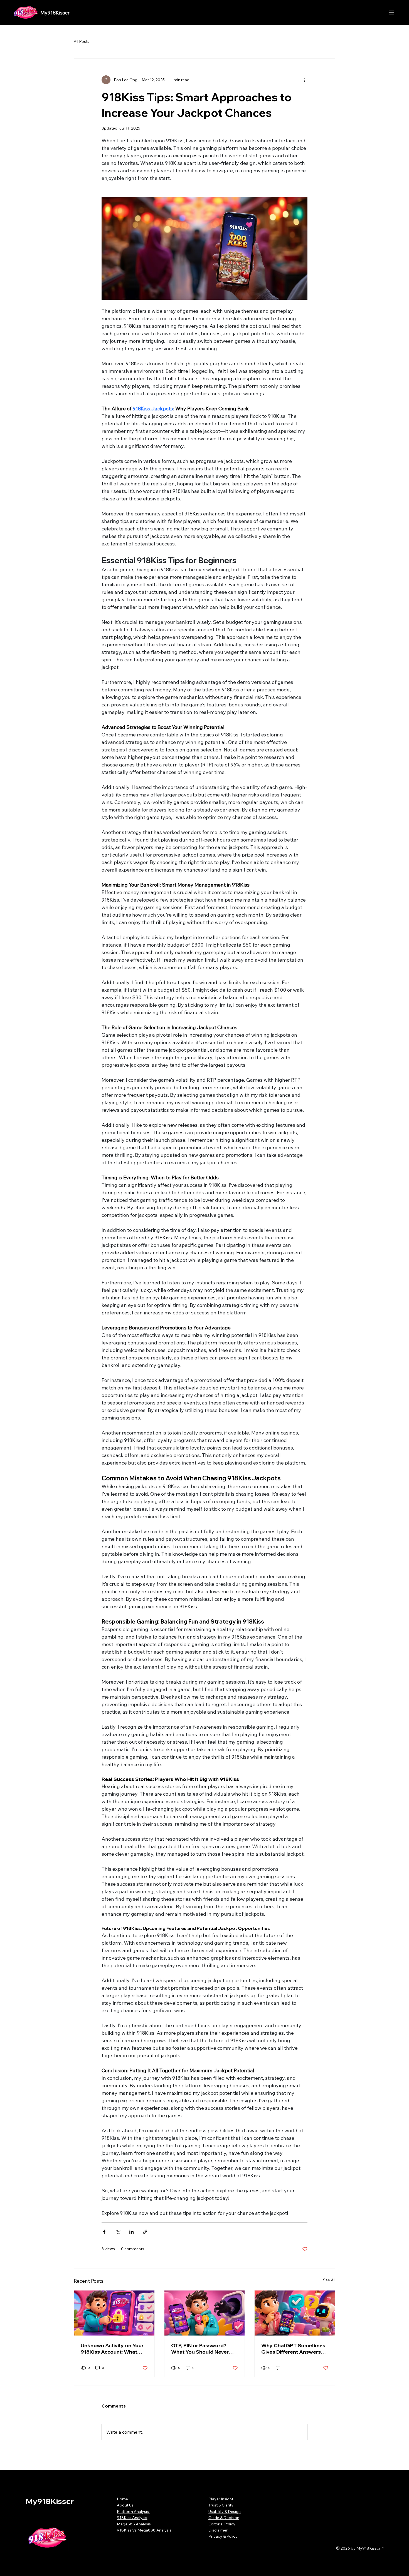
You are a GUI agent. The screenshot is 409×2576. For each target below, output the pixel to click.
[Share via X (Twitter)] (118, 2232)
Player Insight (221, 2499)
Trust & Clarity (221, 2505)
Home (122, 2499)
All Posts (82, 41)
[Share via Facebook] (104, 2232)
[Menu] (391, 13)
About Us (125, 2505)
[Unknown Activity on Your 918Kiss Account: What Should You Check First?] (114, 2313)
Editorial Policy (222, 2524)
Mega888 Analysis (134, 2524)
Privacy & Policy (223, 2536)
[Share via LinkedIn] (131, 2232)
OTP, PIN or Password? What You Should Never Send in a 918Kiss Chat (200, 2349)
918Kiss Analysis (132, 2518)
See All (329, 2280)
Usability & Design (225, 2512)
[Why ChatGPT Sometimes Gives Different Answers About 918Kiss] (295, 2313)
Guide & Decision (224, 2518)
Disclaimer (218, 2530)
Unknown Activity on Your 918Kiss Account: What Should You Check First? (112, 2349)
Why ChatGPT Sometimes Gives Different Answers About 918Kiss (293, 2349)
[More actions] (304, 80)
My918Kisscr (55, 13)
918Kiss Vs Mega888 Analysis (144, 2530)
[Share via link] (145, 2232)
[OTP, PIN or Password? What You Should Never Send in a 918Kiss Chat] (205, 2313)
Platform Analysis (133, 2512)
